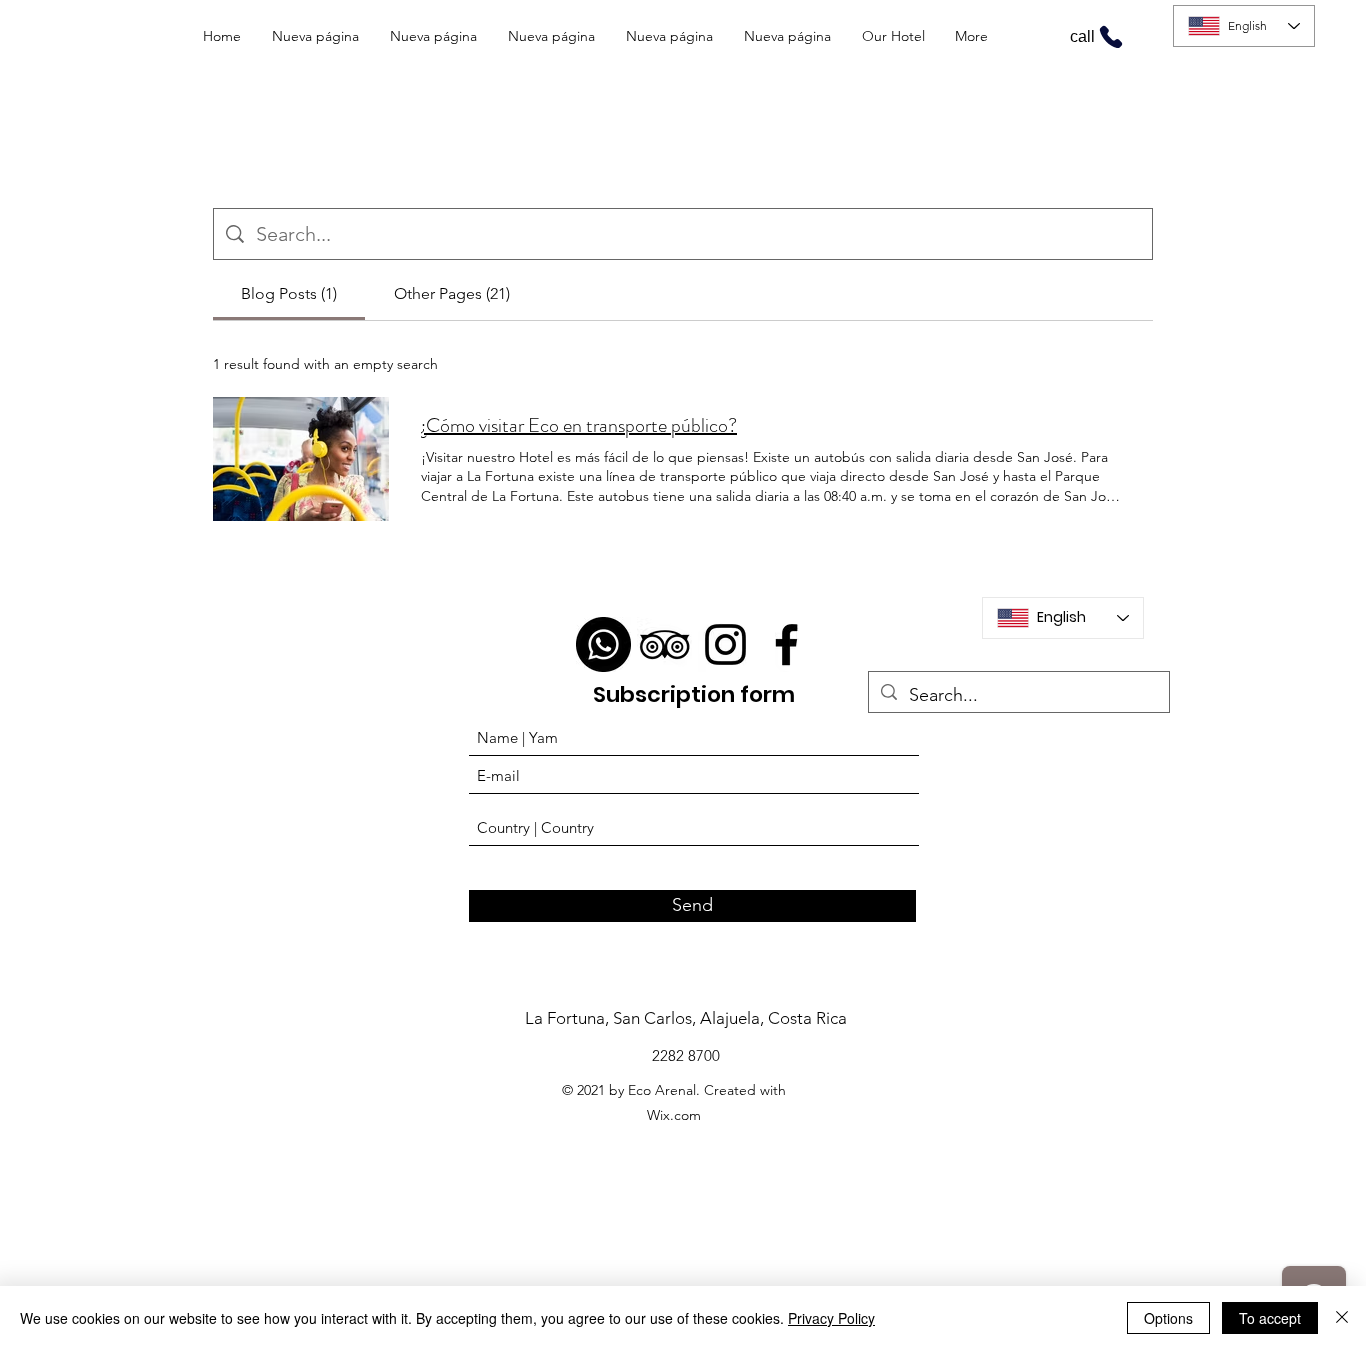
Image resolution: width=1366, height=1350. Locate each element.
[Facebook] (786, 644)
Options (1168, 1318)
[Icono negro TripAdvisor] (664, 644)
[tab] (289, 294)
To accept (1270, 1318)
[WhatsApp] (603, 644)
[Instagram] (725, 644)
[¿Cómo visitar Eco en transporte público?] (301, 459)
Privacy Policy (831, 1318)
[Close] (1342, 1318)
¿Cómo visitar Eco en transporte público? (579, 426)
